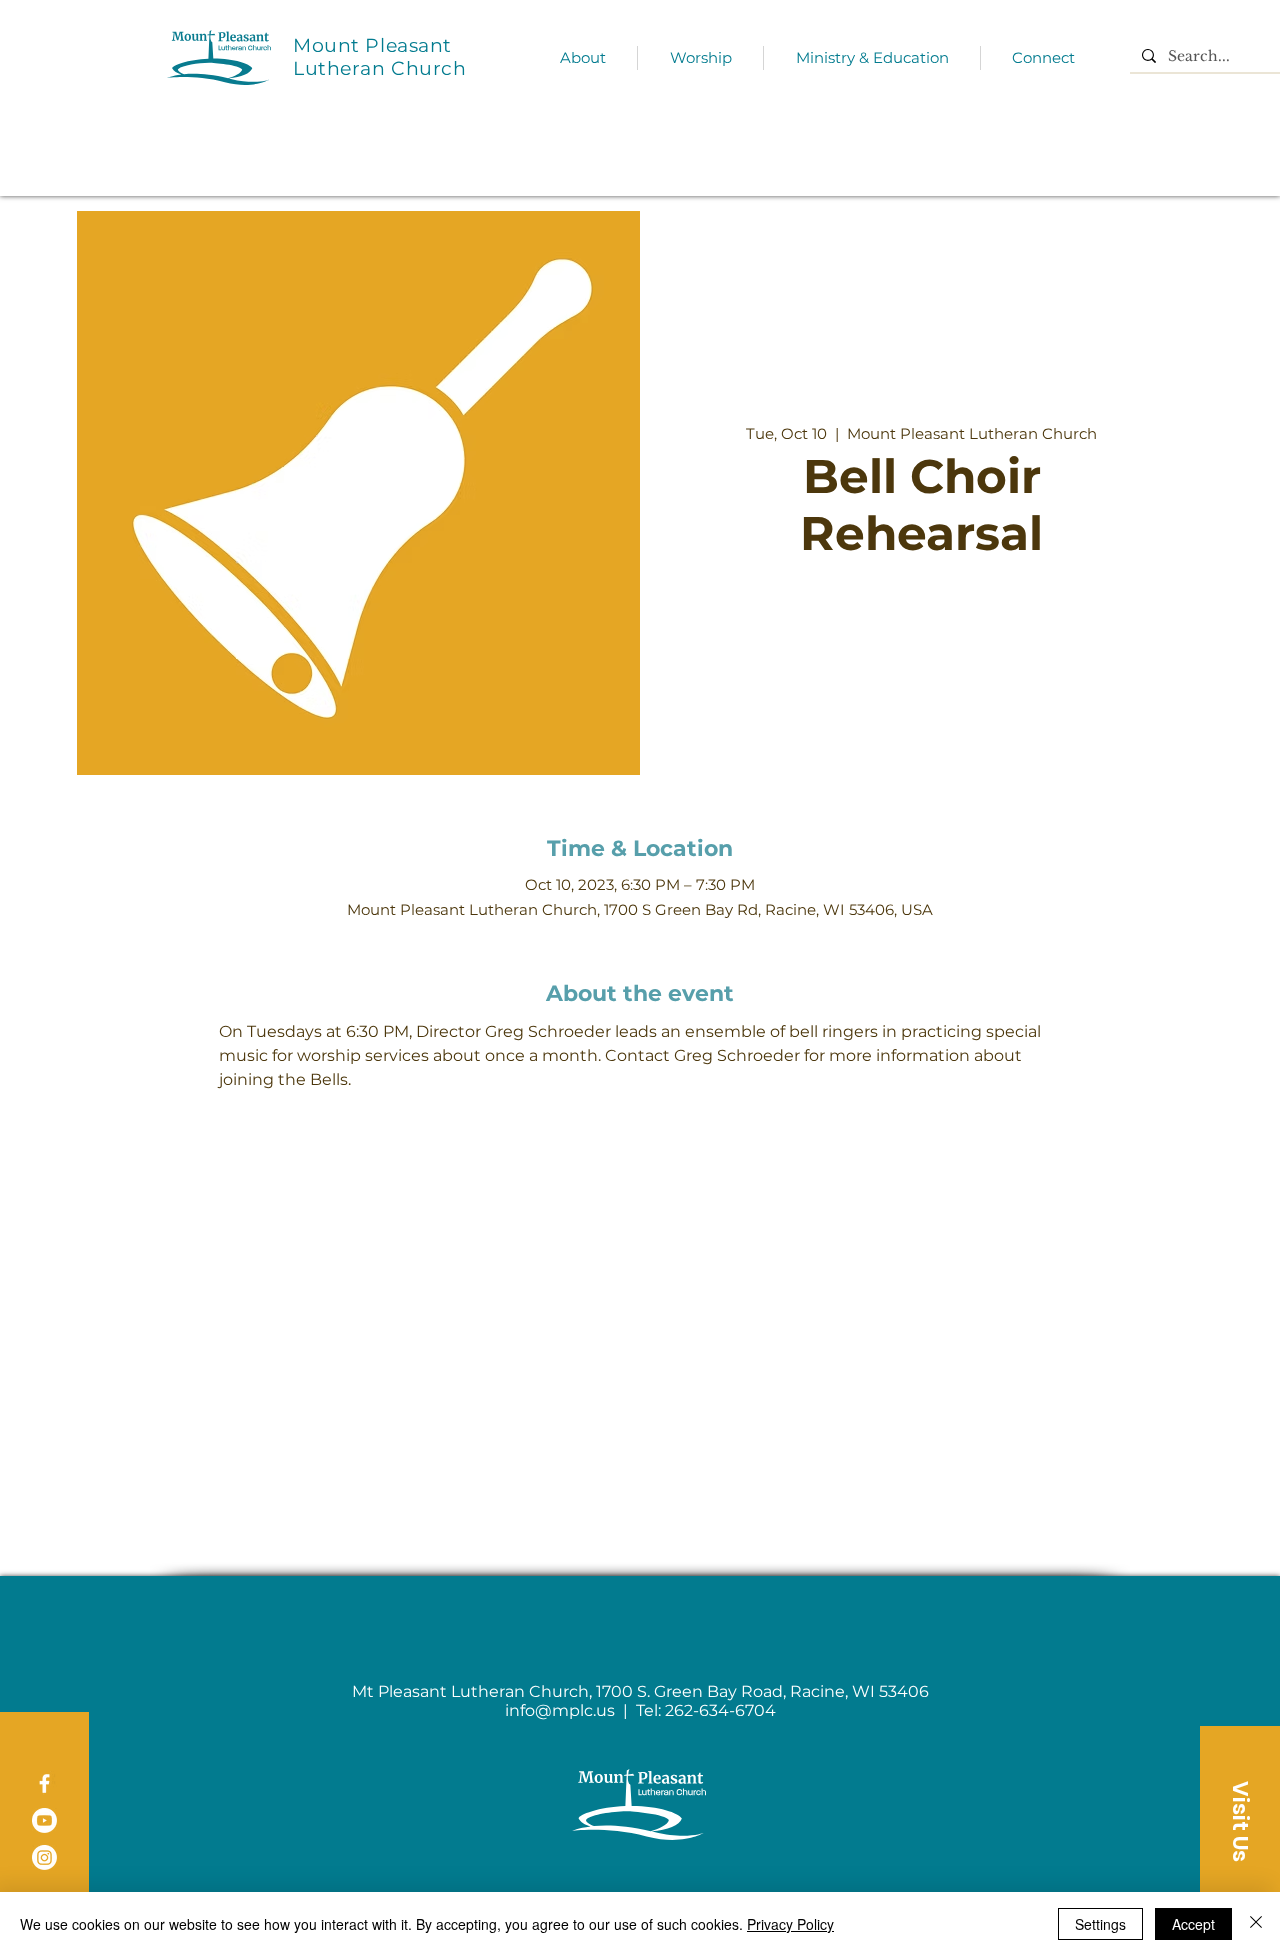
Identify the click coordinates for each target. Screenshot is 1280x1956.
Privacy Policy (790, 1924)
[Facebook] (44, 1783)
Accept (1193, 1924)
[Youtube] (44, 1820)
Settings (1100, 1924)
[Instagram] (44, 1857)
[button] (1240, 1821)
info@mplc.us (560, 1710)
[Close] (1256, 1924)
